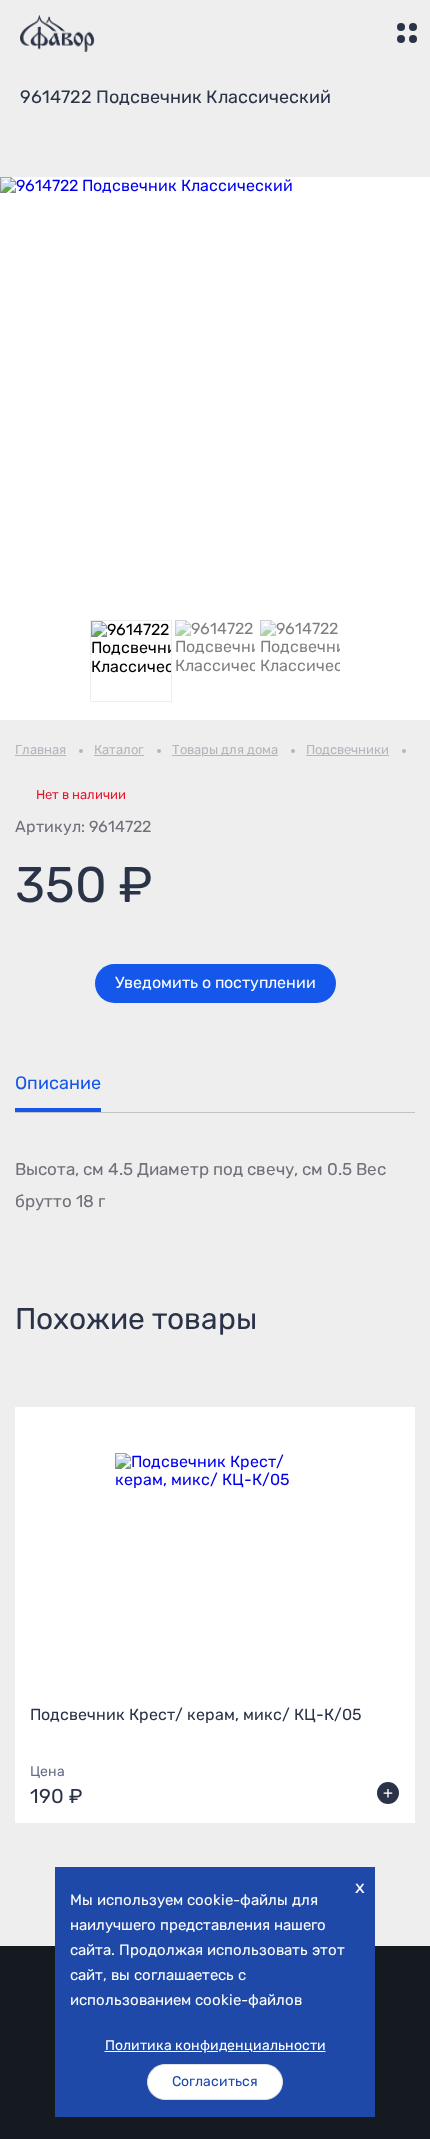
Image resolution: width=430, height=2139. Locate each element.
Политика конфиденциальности (215, 2046)
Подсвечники (347, 749)
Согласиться (215, 2081)
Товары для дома (225, 749)
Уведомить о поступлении (215, 982)
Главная (40, 749)
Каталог (119, 749)
